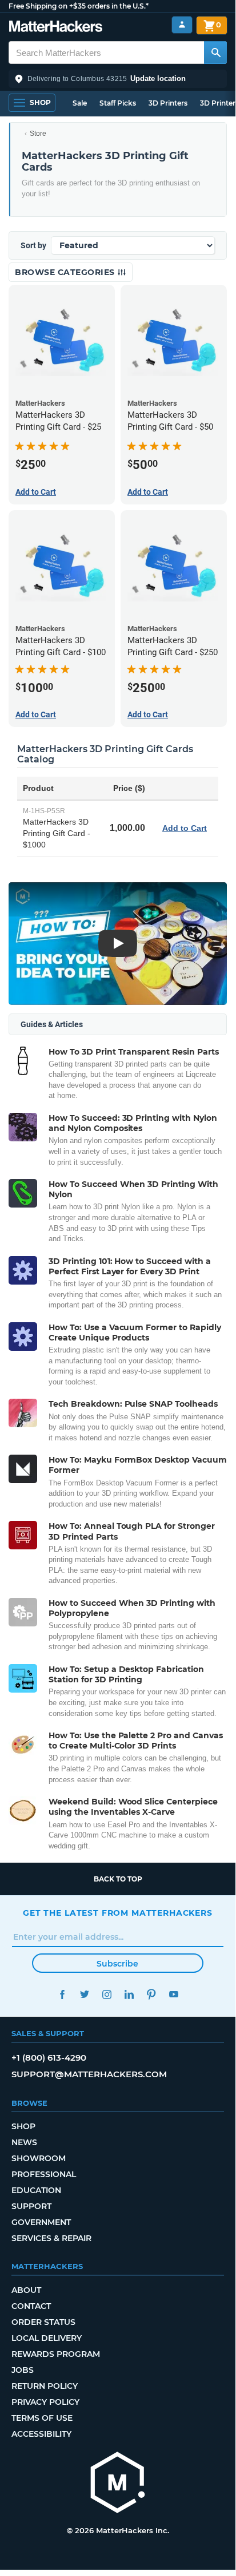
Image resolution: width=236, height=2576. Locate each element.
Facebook (62, 1994)
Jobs (23, 2370)
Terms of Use (42, 2418)
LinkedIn (129, 1994)
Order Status (43, 2322)
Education (36, 2190)
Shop (23, 2126)
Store (38, 134)
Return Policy (45, 2386)
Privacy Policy (45, 2402)
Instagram (107, 1994)
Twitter (84, 1994)
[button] (118, 79)
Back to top (118, 1879)
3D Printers (168, 103)
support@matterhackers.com (89, 2074)
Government (41, 2222)
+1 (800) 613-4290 (49, 2058)
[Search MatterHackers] (215, 53)
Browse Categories (66, 272)
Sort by (33, 245)
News (24, 2142)
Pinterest (151, 1994)
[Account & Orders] (182, 25)
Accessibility (41, 2434)
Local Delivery (47, 2338)
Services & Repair (51, 2238)
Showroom (39, 2158)
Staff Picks (118, 103)
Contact (31, 2306)
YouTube (173, 1994)
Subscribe (117, 1964)
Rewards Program (56, 2354)
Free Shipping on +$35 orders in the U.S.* (79, 6)
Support (31, 2206)
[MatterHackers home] (56, 28)
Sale (80, 103)
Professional (44, 2174)
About (26, 2290)
